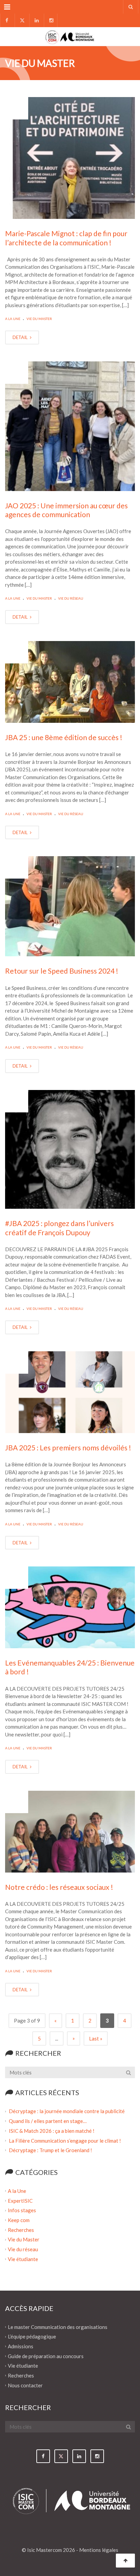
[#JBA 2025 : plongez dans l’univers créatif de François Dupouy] (70, 1150)
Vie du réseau (71, 598)
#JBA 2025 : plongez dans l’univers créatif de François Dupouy (59, 1228)
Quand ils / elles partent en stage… (48, 2121)
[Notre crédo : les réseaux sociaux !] (70, 1832)
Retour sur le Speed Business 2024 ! (62, 971)
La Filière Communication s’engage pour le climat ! (65, 2140)
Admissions (21, 2346)
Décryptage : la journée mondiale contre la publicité (67, 2111)
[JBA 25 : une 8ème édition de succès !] (70, 682)
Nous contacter (25, 2385)
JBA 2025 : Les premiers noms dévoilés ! (68, 1447)
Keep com (19, 2220)
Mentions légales (99, 2550)
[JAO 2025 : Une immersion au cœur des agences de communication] (70, 426)
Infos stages (22, 2210)
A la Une (13, 319)
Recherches (21, 2230)
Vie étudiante (23, 2259)
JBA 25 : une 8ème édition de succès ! (64, 737)
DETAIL (21, 337)
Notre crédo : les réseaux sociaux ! (59, 1887)
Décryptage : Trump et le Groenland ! (51, 2150)
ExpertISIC (20, 2200)
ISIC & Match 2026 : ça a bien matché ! (52, 2131)
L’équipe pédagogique (32, 2336)
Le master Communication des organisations (58, 2327)
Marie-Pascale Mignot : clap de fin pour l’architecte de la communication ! (66, 238)
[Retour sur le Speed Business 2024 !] (70, 906)
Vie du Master (39, 319)
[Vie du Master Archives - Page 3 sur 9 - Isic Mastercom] (70, 36)
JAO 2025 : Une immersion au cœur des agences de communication (66, 510)
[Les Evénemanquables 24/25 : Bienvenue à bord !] (70, 1607)
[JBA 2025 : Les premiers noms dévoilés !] (70, 1392)
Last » (96, 2038)
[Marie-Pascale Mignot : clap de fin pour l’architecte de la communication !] (70, 158)
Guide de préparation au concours (46, 2356)
